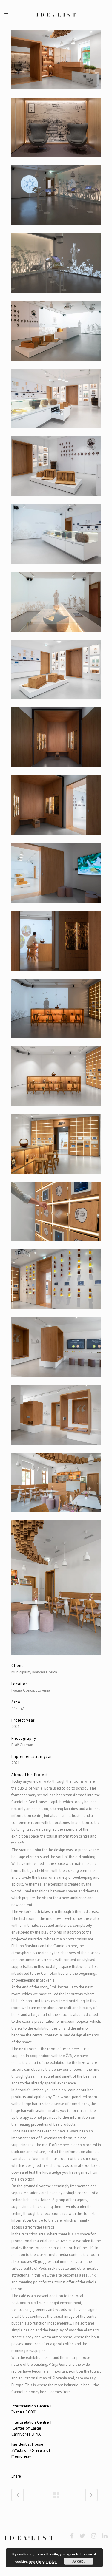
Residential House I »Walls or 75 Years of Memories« (31, 2450)
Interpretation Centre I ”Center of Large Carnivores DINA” (31, 2428)
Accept (78, 2561)
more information (43, 2561)
